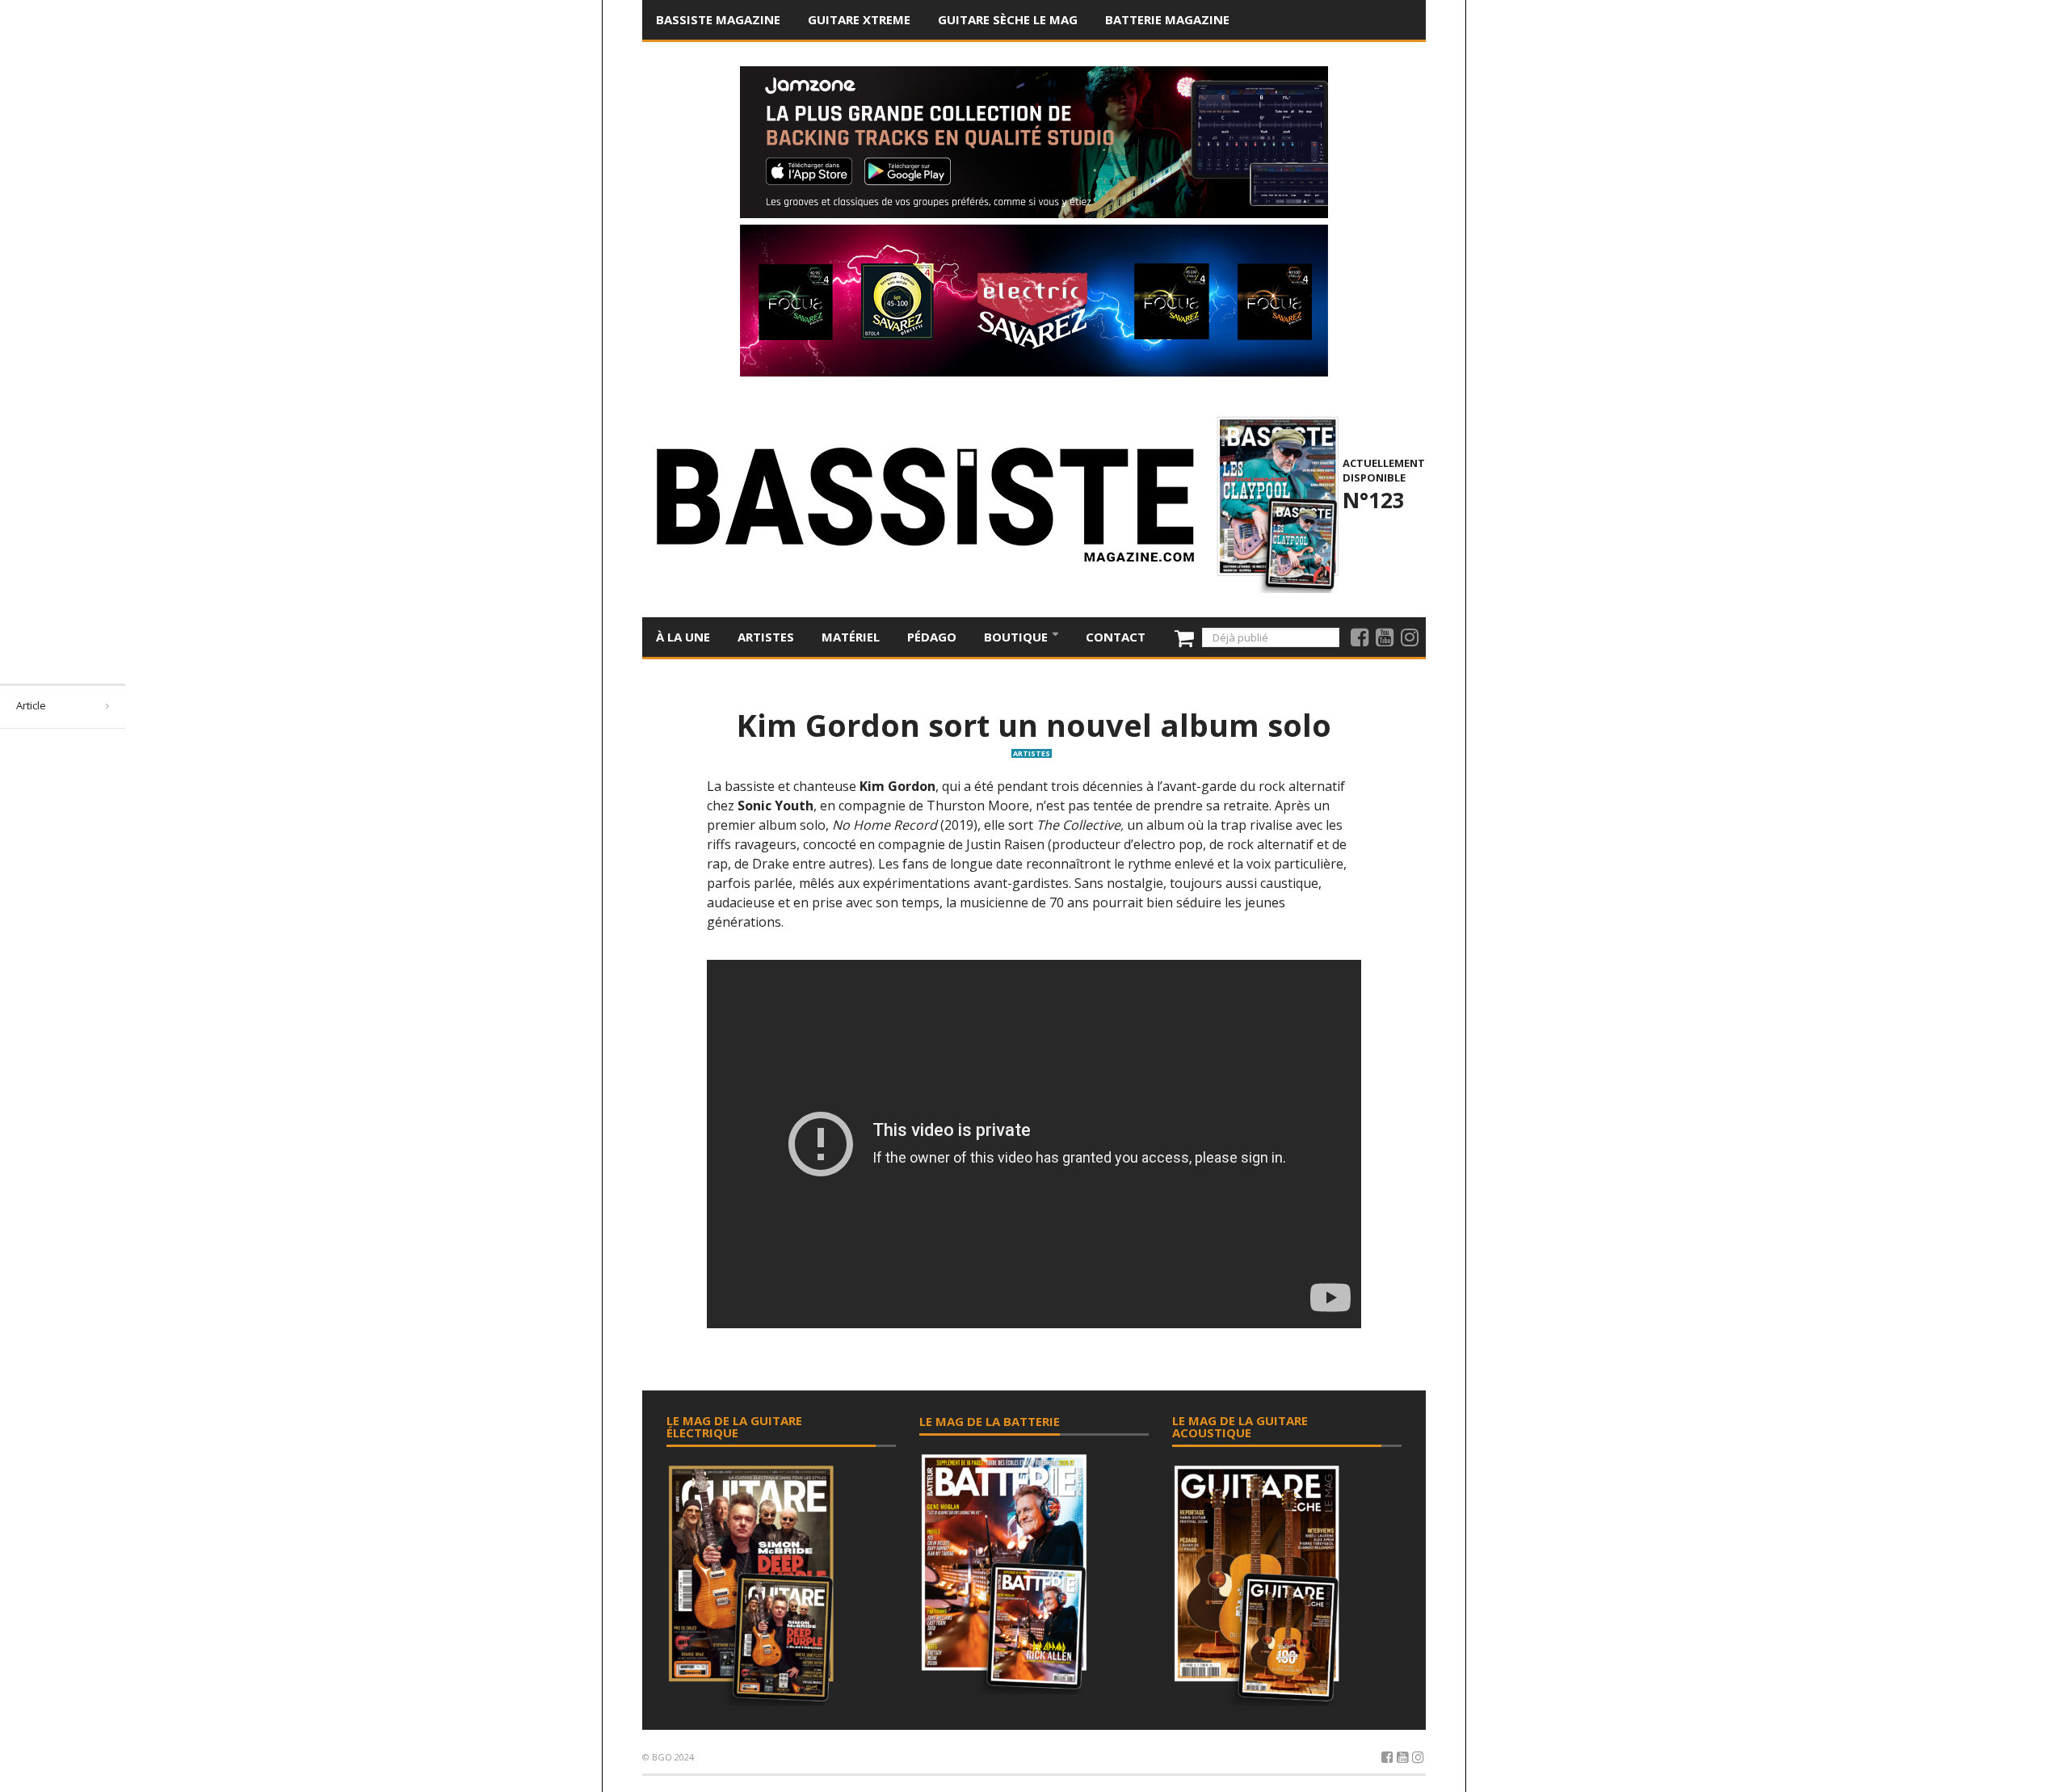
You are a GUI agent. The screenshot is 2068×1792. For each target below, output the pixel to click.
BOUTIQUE (1017, 637)
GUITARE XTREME (859, 19)
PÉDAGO (932, 637)
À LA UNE (683, 637)
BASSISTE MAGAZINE (718, 19)
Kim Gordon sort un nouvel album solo (1034, 725)
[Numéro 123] (1275, 503)
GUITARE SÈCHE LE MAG (1008, 19)
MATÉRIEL (851, 637)
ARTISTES (766, 637)
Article (31, 705)
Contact (1116, 637)
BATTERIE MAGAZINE (1167, 19)
